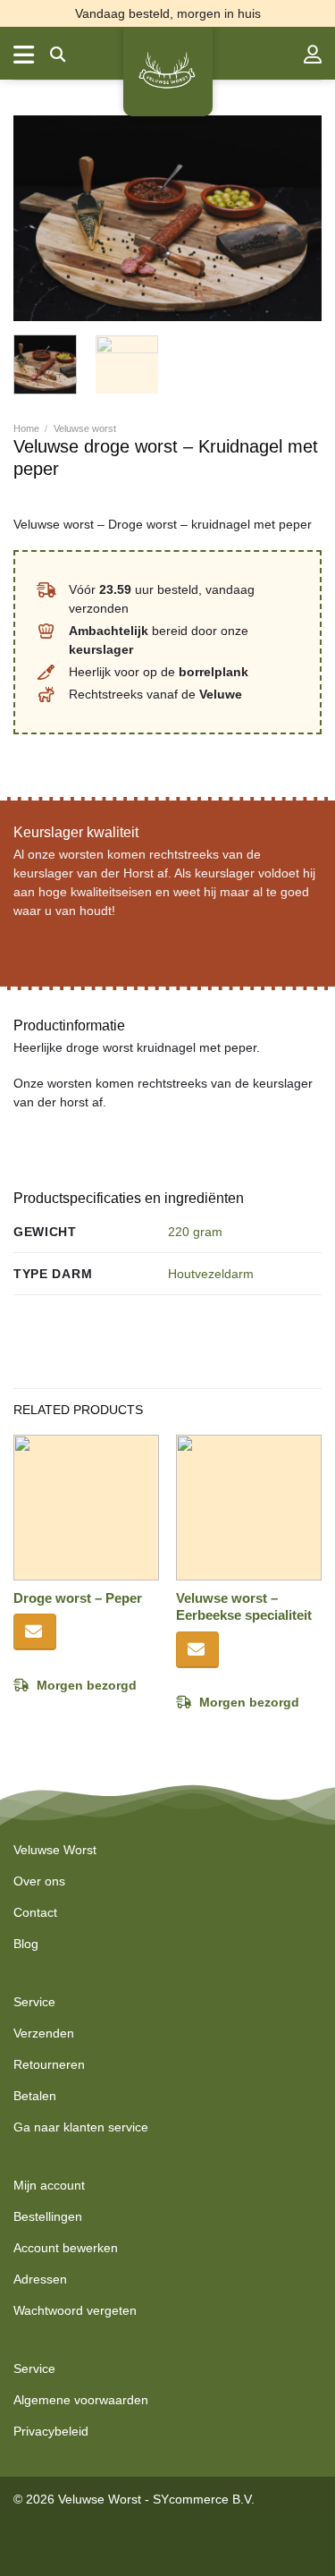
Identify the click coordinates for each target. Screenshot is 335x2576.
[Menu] (25, 55)
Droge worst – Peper (78, 1598)
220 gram (195, 1232)
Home (26, 428)
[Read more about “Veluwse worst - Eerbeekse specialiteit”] (197, 1650)
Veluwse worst (85, 428)
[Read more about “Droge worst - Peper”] (35, 1632)
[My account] (313, 55)
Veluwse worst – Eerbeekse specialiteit (244, 1607)
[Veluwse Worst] (168, 72)
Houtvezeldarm (211, 1274)
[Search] (58, 55)
